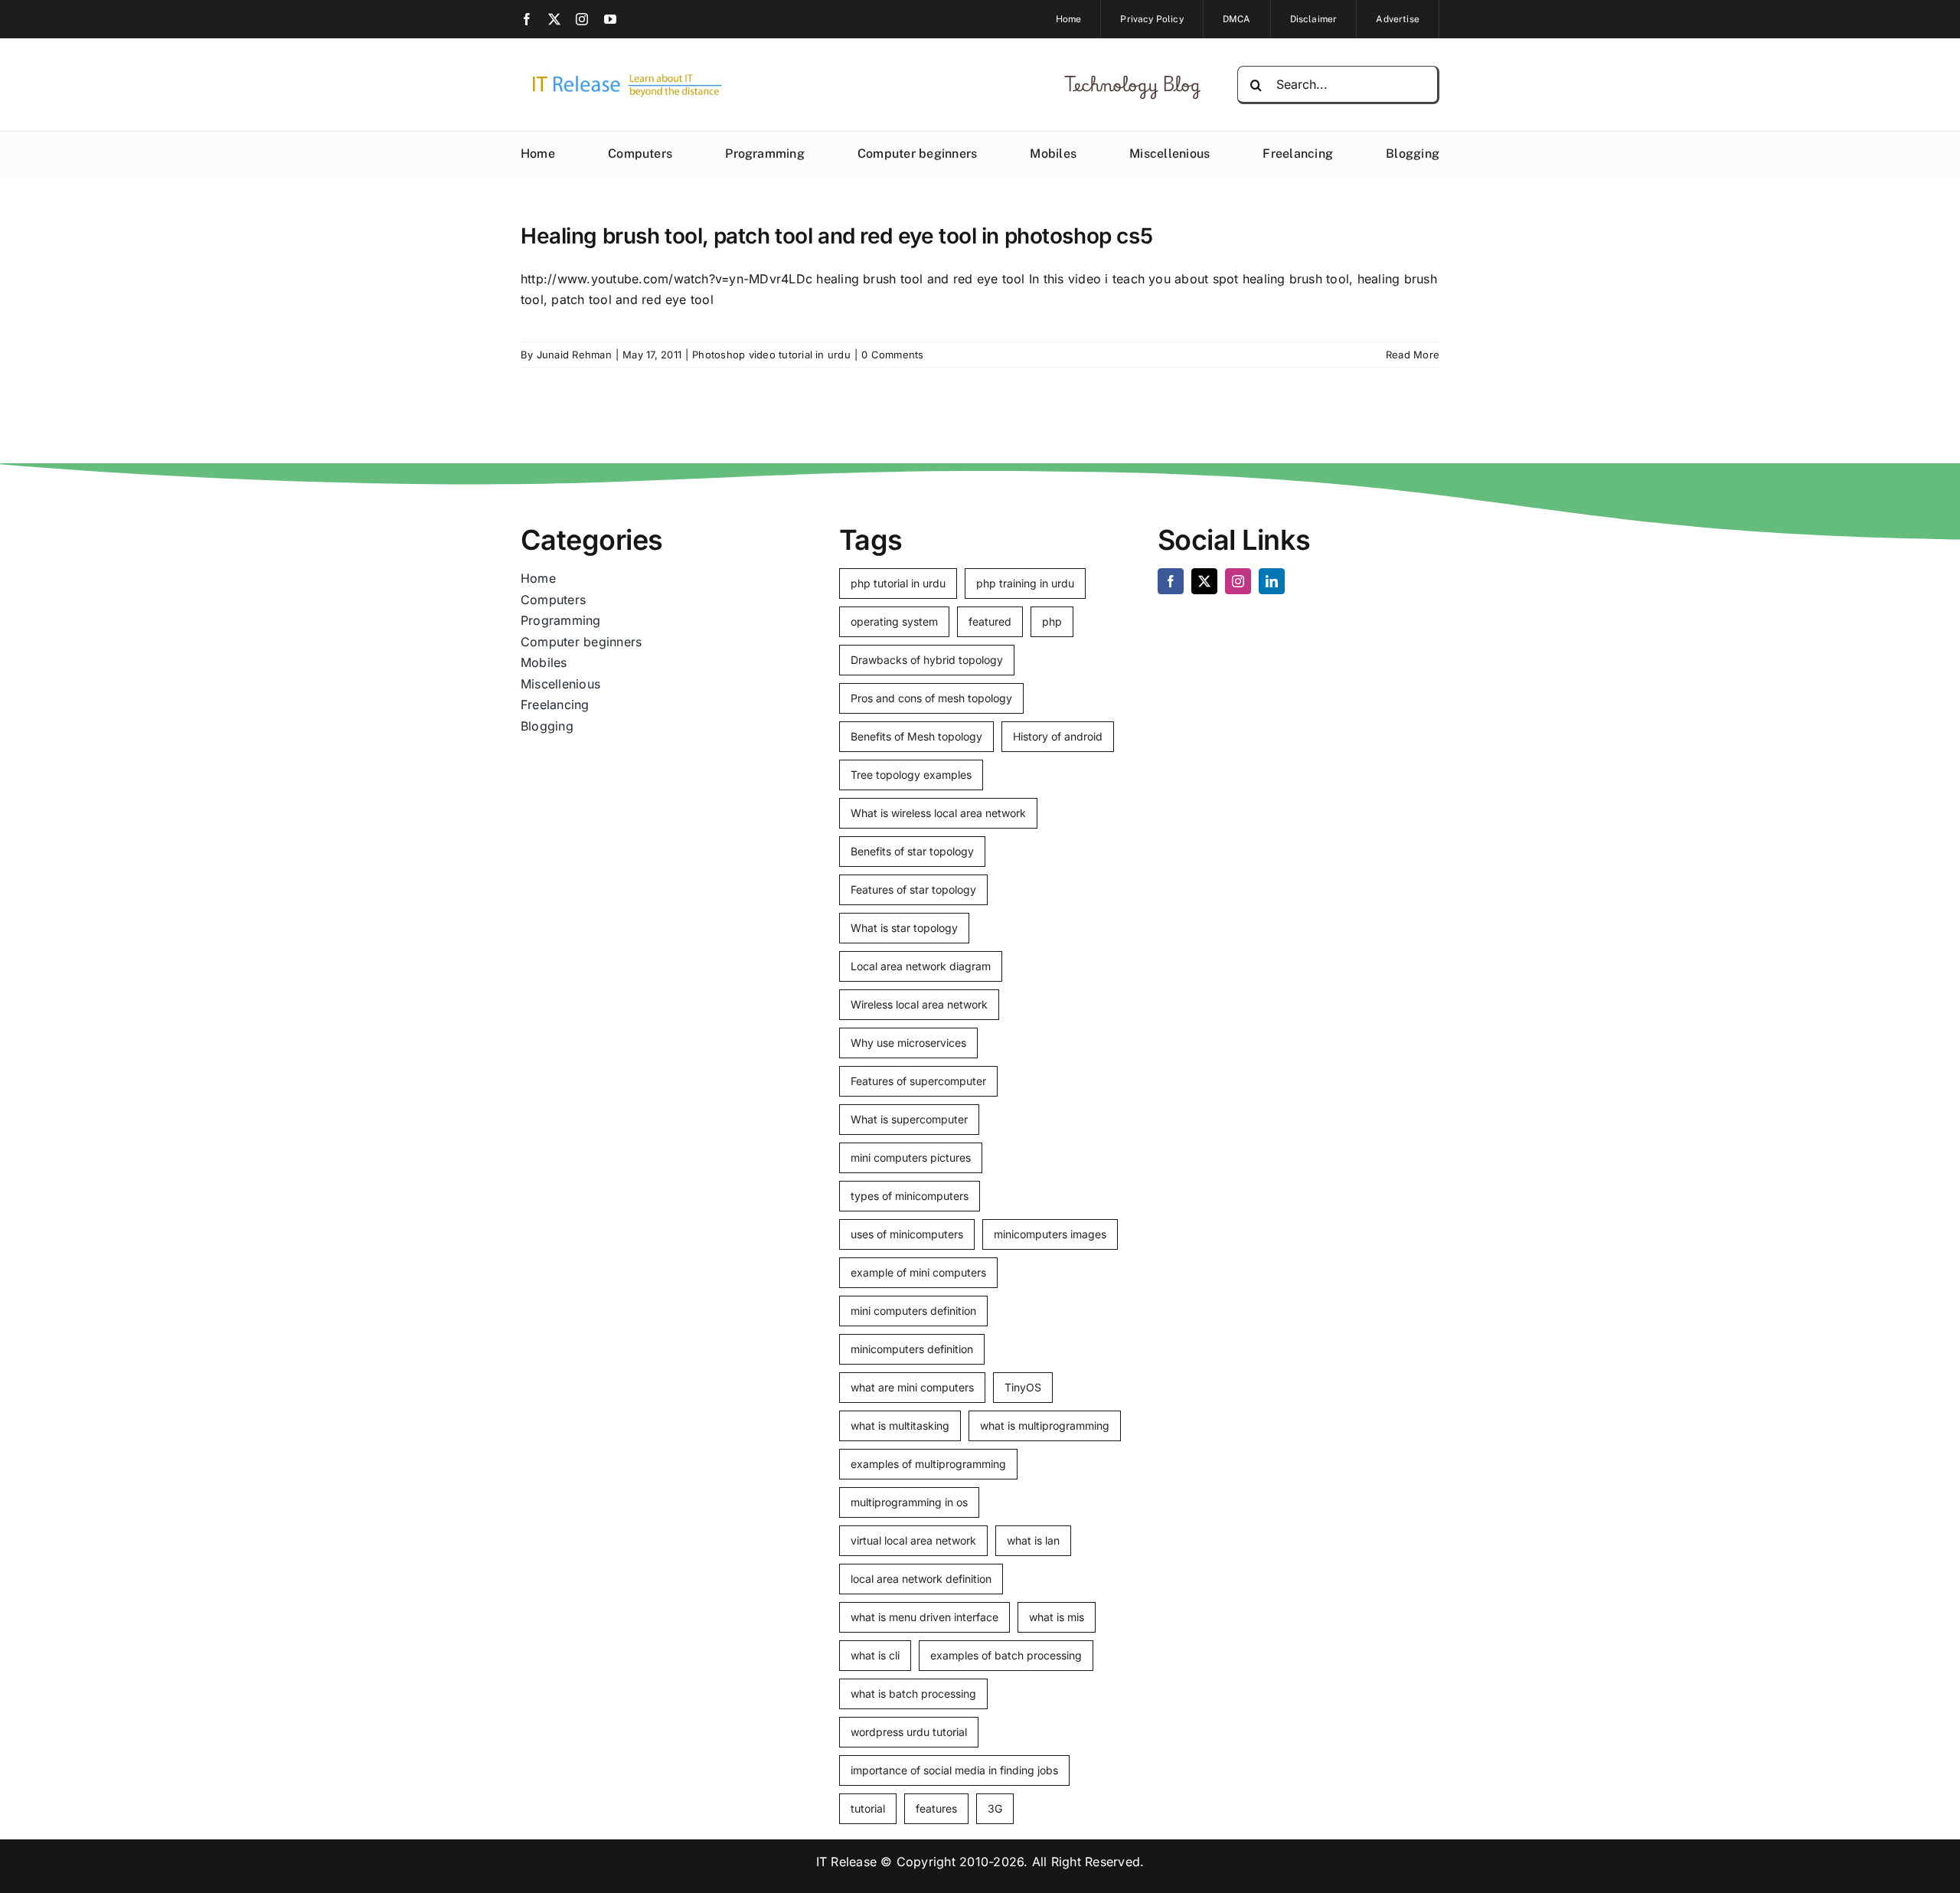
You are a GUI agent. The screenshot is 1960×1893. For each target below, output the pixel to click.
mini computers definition (913, 1311)
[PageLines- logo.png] (622, 75)
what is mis (1057, 1617)
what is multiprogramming (1045, 1425)
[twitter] (554, 19)
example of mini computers (918, 1272)
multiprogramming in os (909, 1502)
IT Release (846, 1862)
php (1052, 621)
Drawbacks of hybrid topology (927, 660)
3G (995, 1808)
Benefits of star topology (912, 851)
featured (990, 621)
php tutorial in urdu (898, 583)
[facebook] (527, 19)
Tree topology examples (911, 775)
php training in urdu (1025, 583)
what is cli (875, 1655)
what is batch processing (913, 1694)
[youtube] (610, 19)
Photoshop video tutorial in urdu (771, 355)
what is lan (1033, 1540)
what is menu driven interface (924, 1617)
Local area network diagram (921, 966)
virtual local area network (913, 1540)
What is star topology (904, 928)
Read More (1413, 355)
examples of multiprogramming (928, 1464)
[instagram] (582, 19)
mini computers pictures (911, 1157)
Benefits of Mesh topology (916, 736)
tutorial (868, 1808)
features (936, 1808)
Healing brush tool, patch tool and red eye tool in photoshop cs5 (836, 236)
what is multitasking (900, 1425)
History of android (1058, 736)
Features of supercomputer (918, 1081)
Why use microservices (908, 1043)
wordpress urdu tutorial (909, 1732)
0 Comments (892, 355)
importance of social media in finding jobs (954, 1770)
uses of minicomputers (907, 1234)
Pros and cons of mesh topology (931, 698)
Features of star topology (913, 889)
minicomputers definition (912, 1349)
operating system (894, 621)
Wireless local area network (919, 1004)
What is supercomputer (909, 1119)
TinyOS (1023, 1387)
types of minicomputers (910, 1196)
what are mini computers (912, 1387)
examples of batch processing (1006, 1655)
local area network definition (921, 1579)
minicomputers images (1050, 1234)
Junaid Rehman (574, 355)
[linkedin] (1272, 581)
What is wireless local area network (938, 813)
